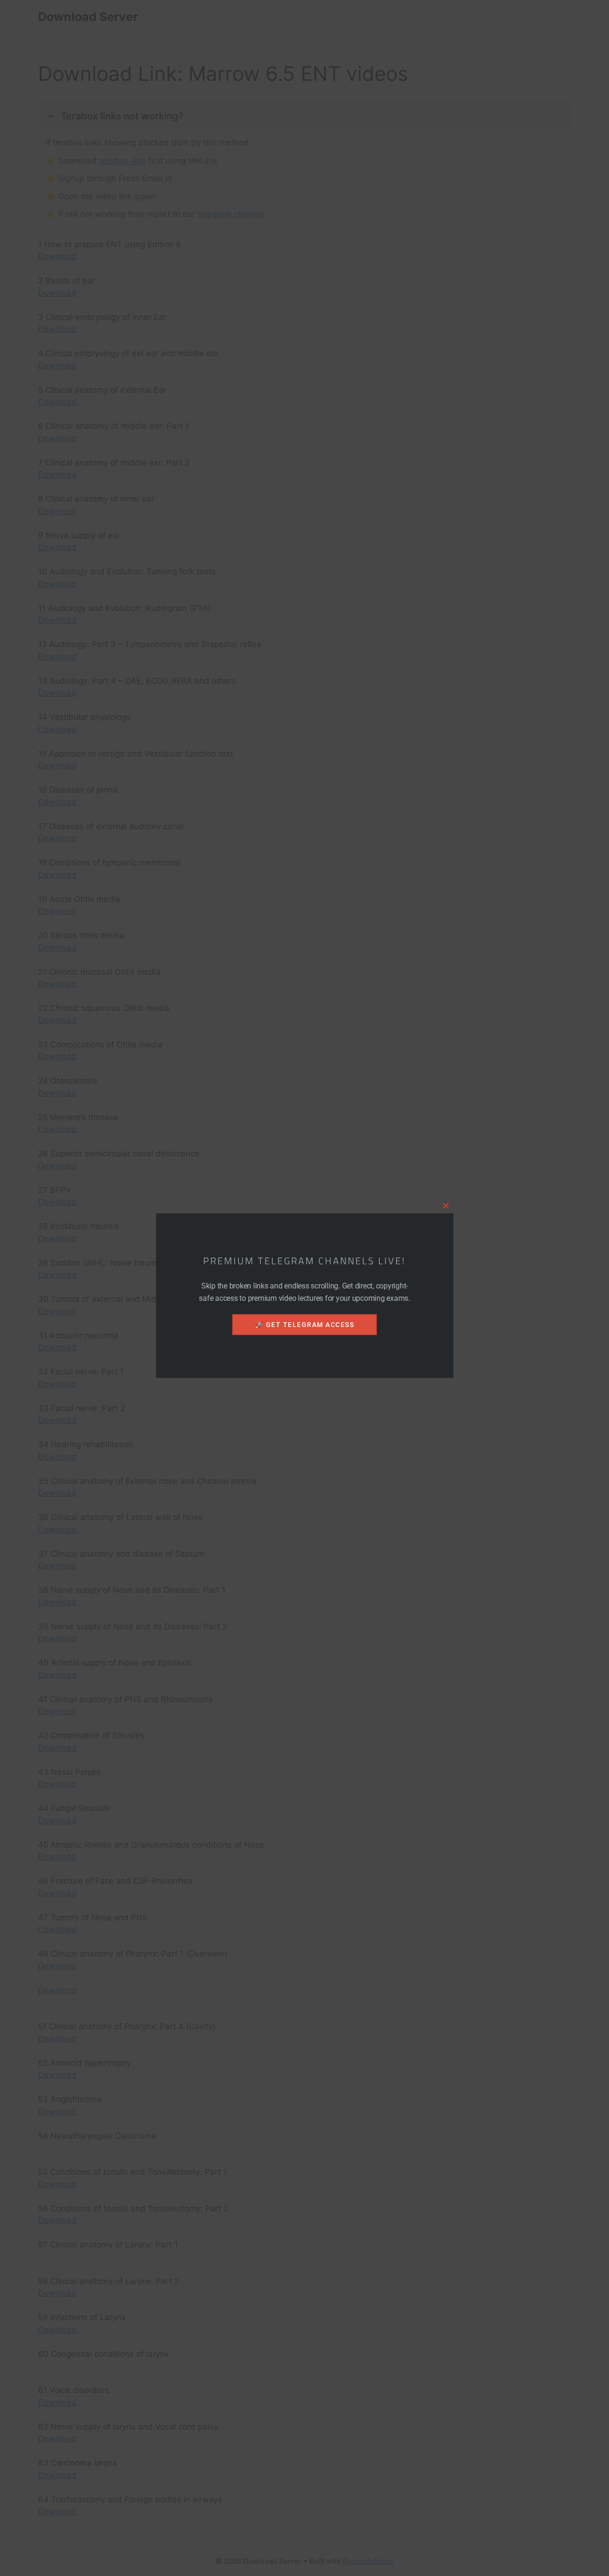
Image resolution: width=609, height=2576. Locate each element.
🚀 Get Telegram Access (305, 1325)
